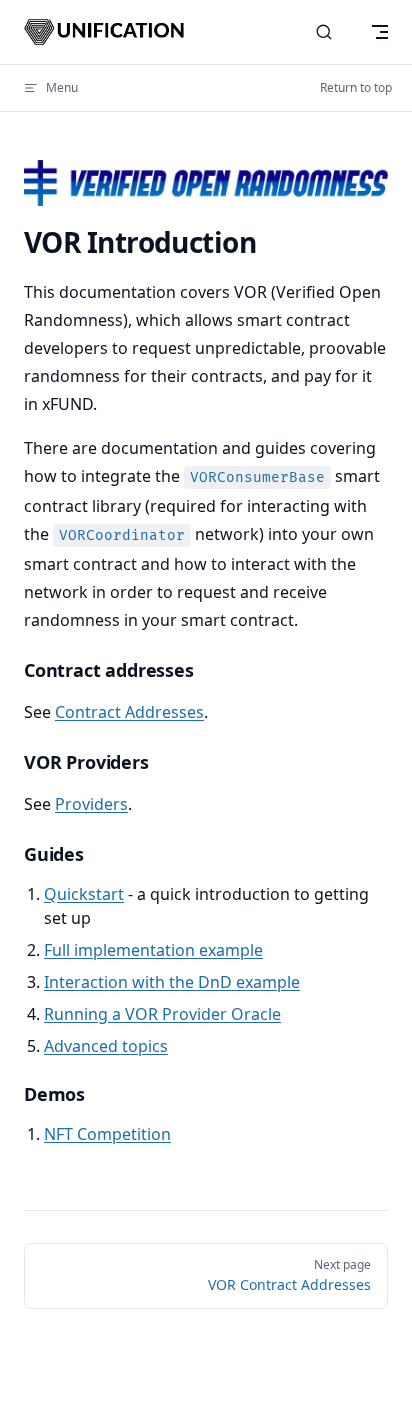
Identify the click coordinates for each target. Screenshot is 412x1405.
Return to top (356, 87)
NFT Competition (107, 1134)
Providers (91, 804)
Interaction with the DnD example (172, 982)
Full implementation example (153, 950)
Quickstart (84, 894)
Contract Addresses (129, 712)
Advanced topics (106, 1046)
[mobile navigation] (380, 32)
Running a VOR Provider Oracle (162, 1014)
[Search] (324, 32)
